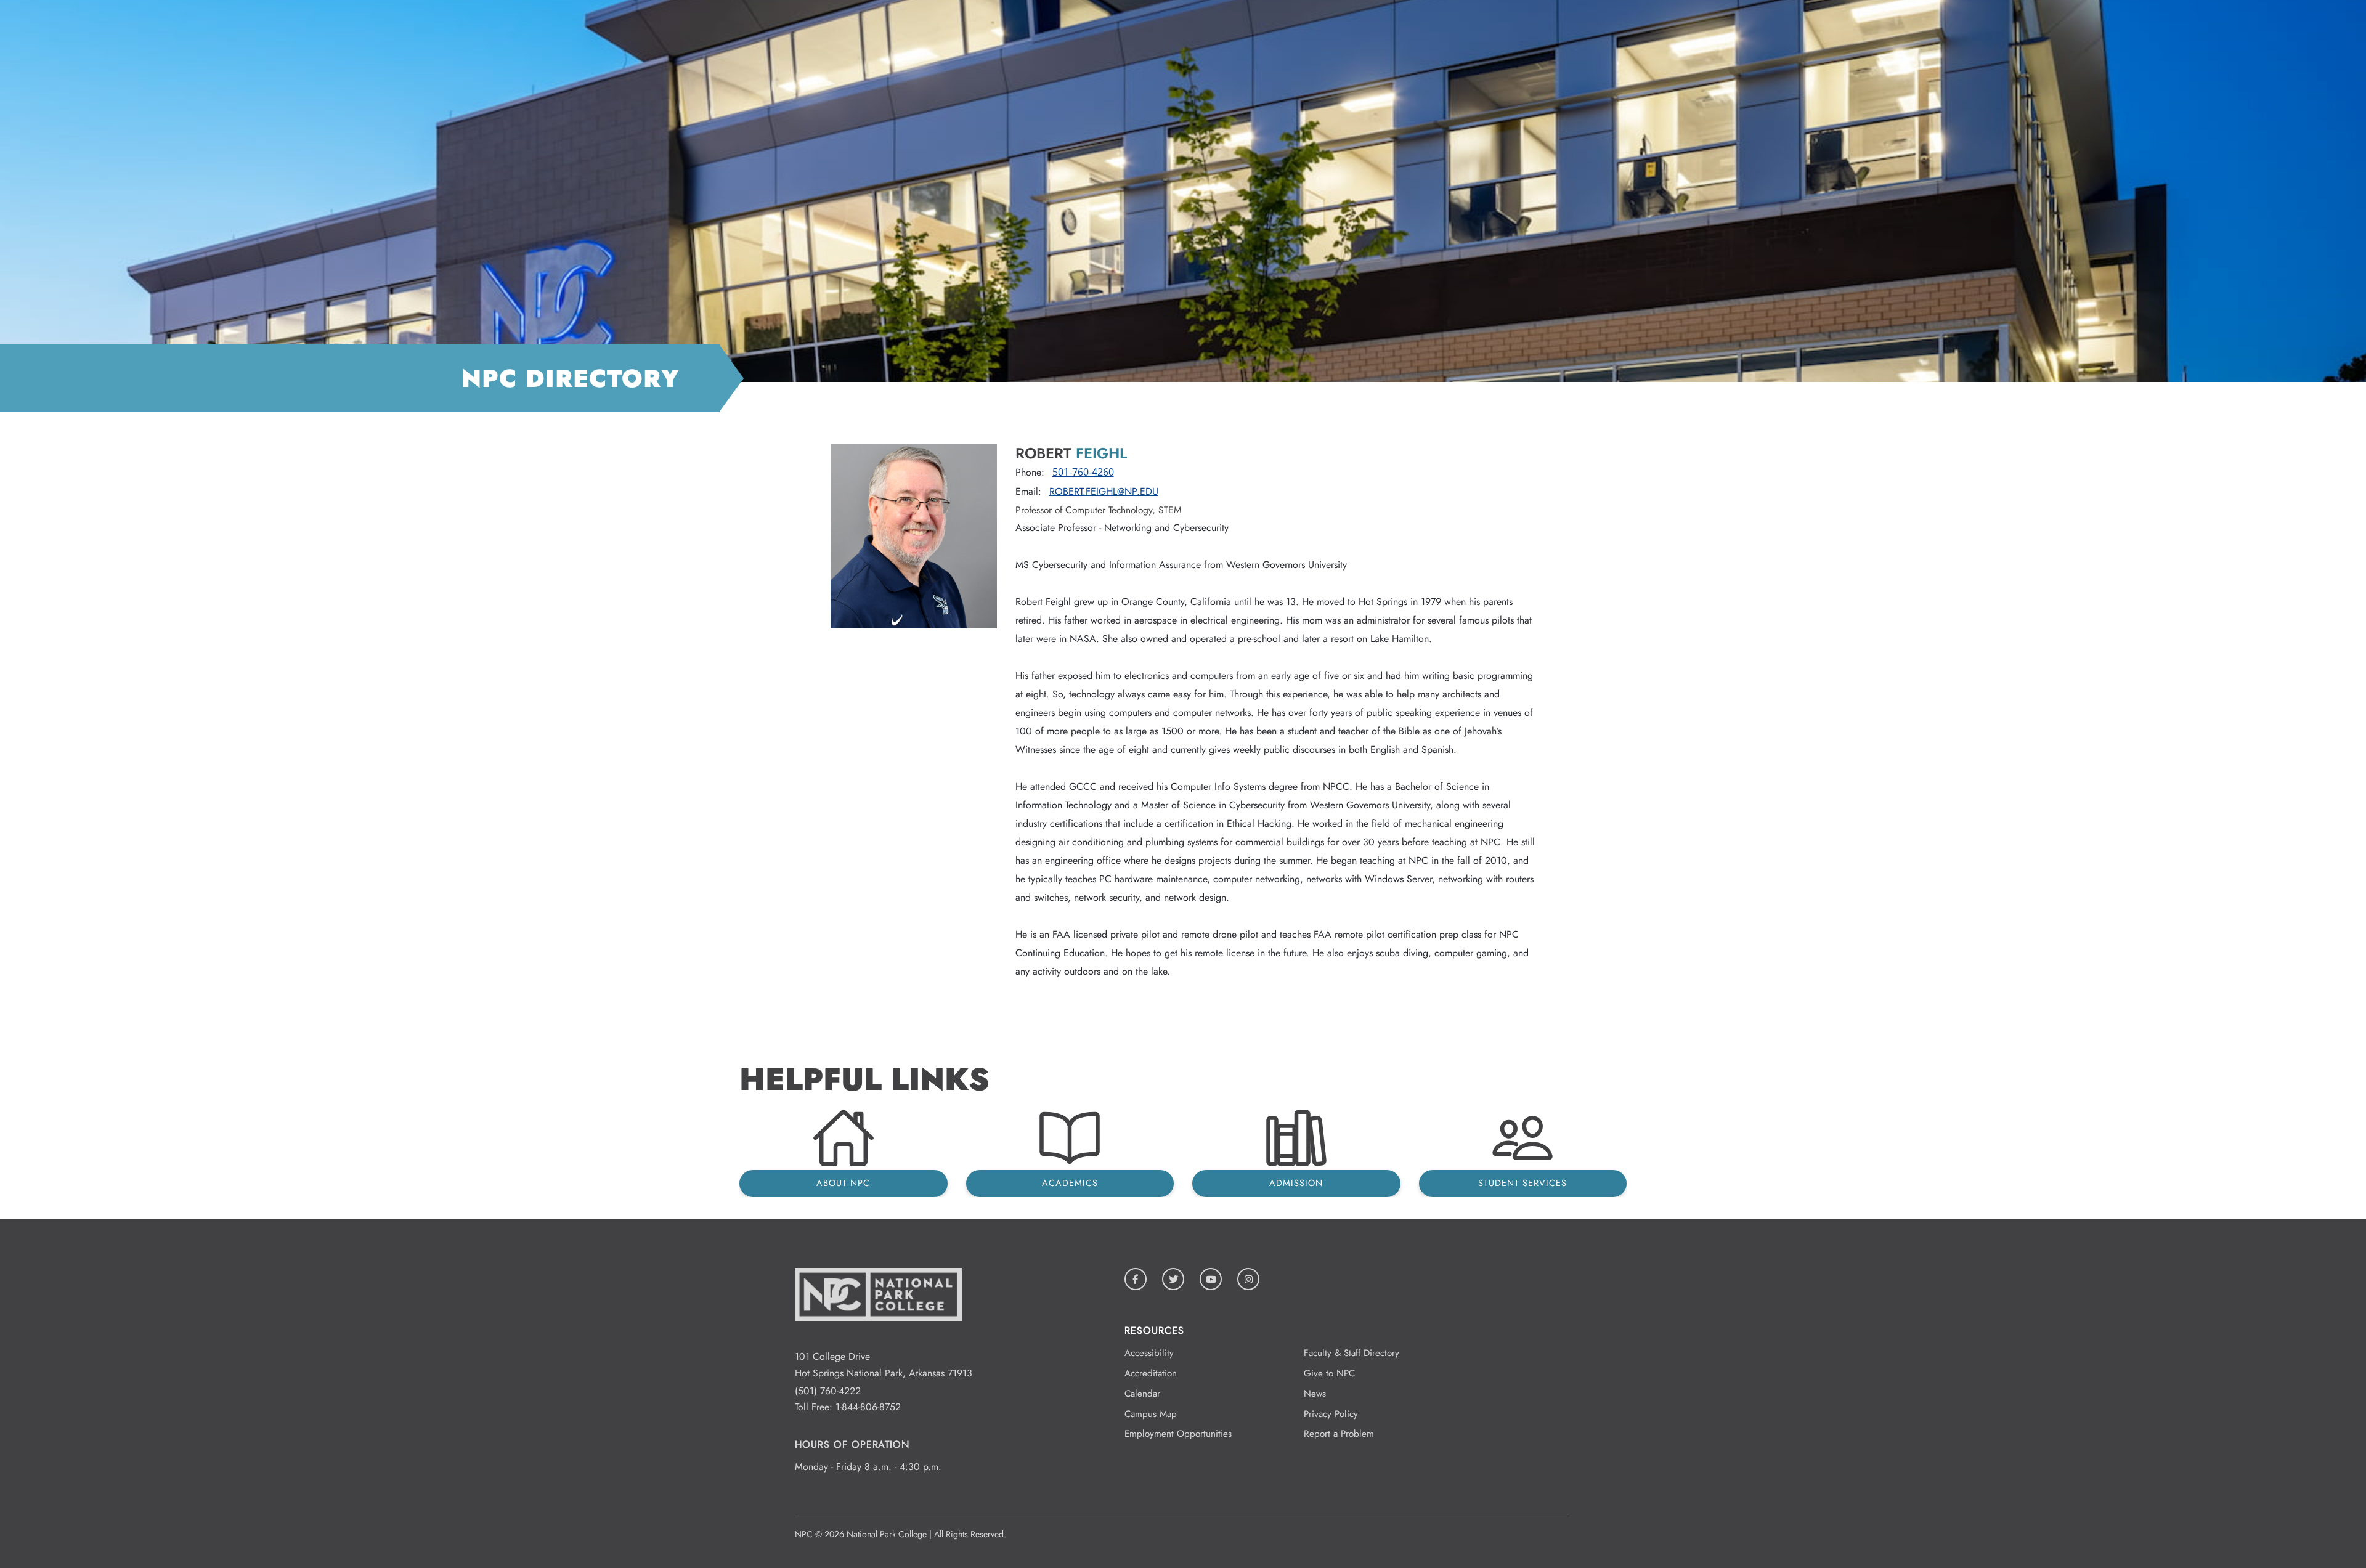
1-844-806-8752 (868, 1407)
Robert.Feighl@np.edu (1104, 491)
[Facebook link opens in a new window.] (1136, 1279)
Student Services (1522, 1183)
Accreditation (1151, 1373)
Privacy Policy (1331, 1414)
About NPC (843, 1183)
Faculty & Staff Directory (1352, 1353)
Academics (1070, 1183)
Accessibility (1149, 1353)
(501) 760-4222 (828, 1391)
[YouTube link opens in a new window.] (1211, 1279)
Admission (1296, 1183)
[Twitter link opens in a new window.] (1173, 1279)
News (1315, 1394)
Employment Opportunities (1178, 1434)
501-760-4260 (1083, 472)
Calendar (1142, 1394)
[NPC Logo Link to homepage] (878, 1340)
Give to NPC (1329, 1373)
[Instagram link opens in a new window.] (1248, 1279)
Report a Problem (1339, 1434)
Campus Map (1151, 1414)
